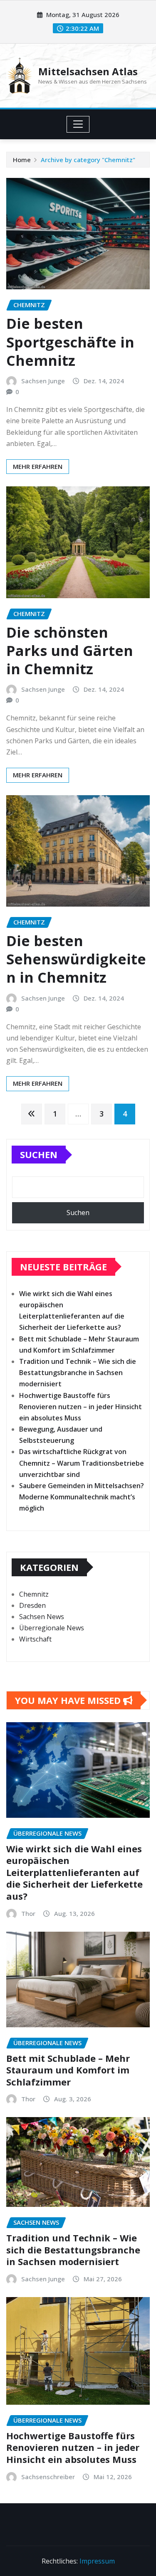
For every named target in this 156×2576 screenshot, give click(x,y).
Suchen (39, 1154)
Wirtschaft (35, 1639)
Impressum (97, 2561)
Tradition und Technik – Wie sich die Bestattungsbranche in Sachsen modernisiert (78, 1373)
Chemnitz (34, 1594)
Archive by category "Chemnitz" (88, 160)
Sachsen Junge (43, 381)
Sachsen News (42, 1617)
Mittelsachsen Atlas (88, 71)
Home (22, 160)
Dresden (32, 1605)
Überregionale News (52, 1628)
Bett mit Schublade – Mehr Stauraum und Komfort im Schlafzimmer (68, 2070)
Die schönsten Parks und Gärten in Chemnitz (70, 651)
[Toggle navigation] (78, 124)
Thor (28, 1913)
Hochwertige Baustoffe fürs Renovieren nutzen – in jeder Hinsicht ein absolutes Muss (80, 1407)
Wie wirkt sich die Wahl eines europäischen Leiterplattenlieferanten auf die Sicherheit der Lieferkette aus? (74, 1872)
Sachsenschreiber (48, 2477)
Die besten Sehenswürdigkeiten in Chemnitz (76, 959)
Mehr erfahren (38, 466)
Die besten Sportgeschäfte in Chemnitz (70, 342)
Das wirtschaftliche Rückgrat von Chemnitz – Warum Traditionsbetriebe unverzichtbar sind (82, 1463)
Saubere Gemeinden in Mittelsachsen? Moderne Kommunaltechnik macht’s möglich (82, 1497)
